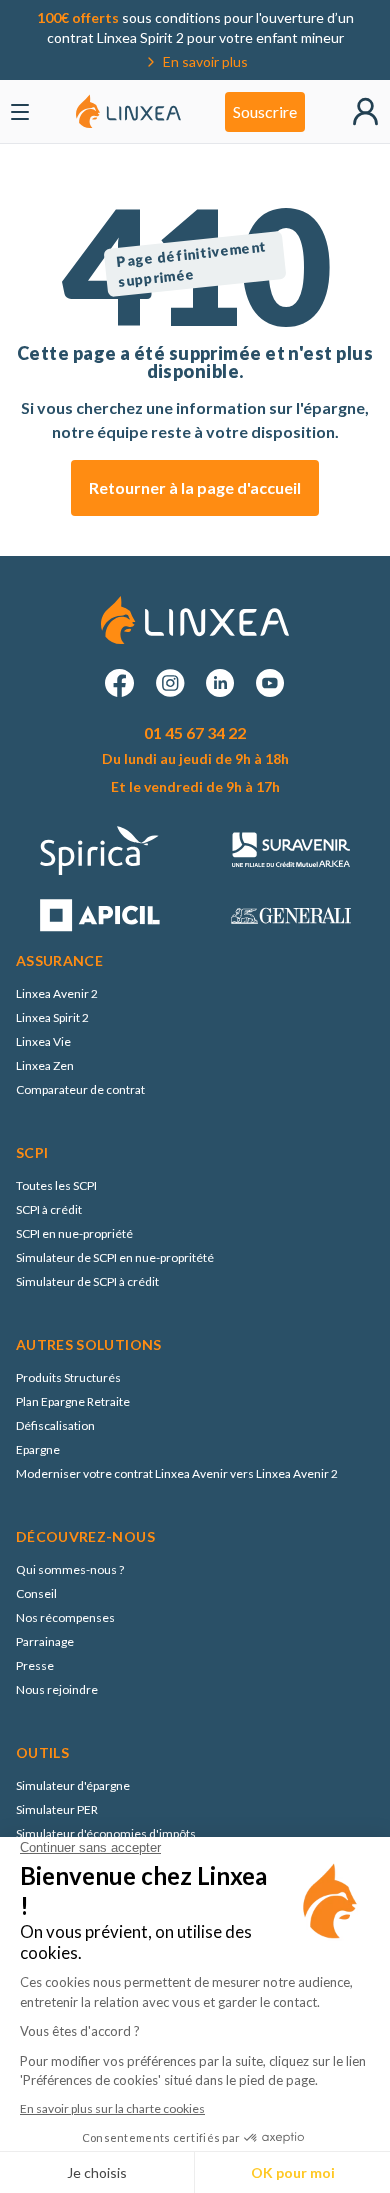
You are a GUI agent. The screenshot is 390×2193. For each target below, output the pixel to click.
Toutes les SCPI (56, 1185)
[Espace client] (365, 111)
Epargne (38, 1449)
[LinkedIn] (220, 683)
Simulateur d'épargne (73, 1785)
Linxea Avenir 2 (57, 993)
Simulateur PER (57, 1809)
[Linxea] (128, 111)
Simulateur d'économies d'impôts (106, 1833)
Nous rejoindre (57, 1689)
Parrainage (45, 1641)
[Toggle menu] (20, 112)
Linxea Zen (45, 1065)
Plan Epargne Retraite (73, 1401)
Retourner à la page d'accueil (195, 487)
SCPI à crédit (49, 1209)
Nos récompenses (65, 1617)
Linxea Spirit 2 (52, 1017)
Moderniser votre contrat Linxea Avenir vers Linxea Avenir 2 (177, 1473)
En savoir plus (205, 61)
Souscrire (265, 111)
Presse (35, 1665)
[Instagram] (170, 683)
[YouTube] (270, 683)
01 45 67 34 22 (195, 732)
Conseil (36, 1593)
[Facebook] (120, 683)
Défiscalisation (55, 1425)
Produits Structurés (68, 1377)
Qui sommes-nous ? (70, 1569)
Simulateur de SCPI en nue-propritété (115, 1257)
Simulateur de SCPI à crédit (87, 1281)
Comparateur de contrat (80, 1089)
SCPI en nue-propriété (74, 1233)
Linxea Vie (43, 1041)
